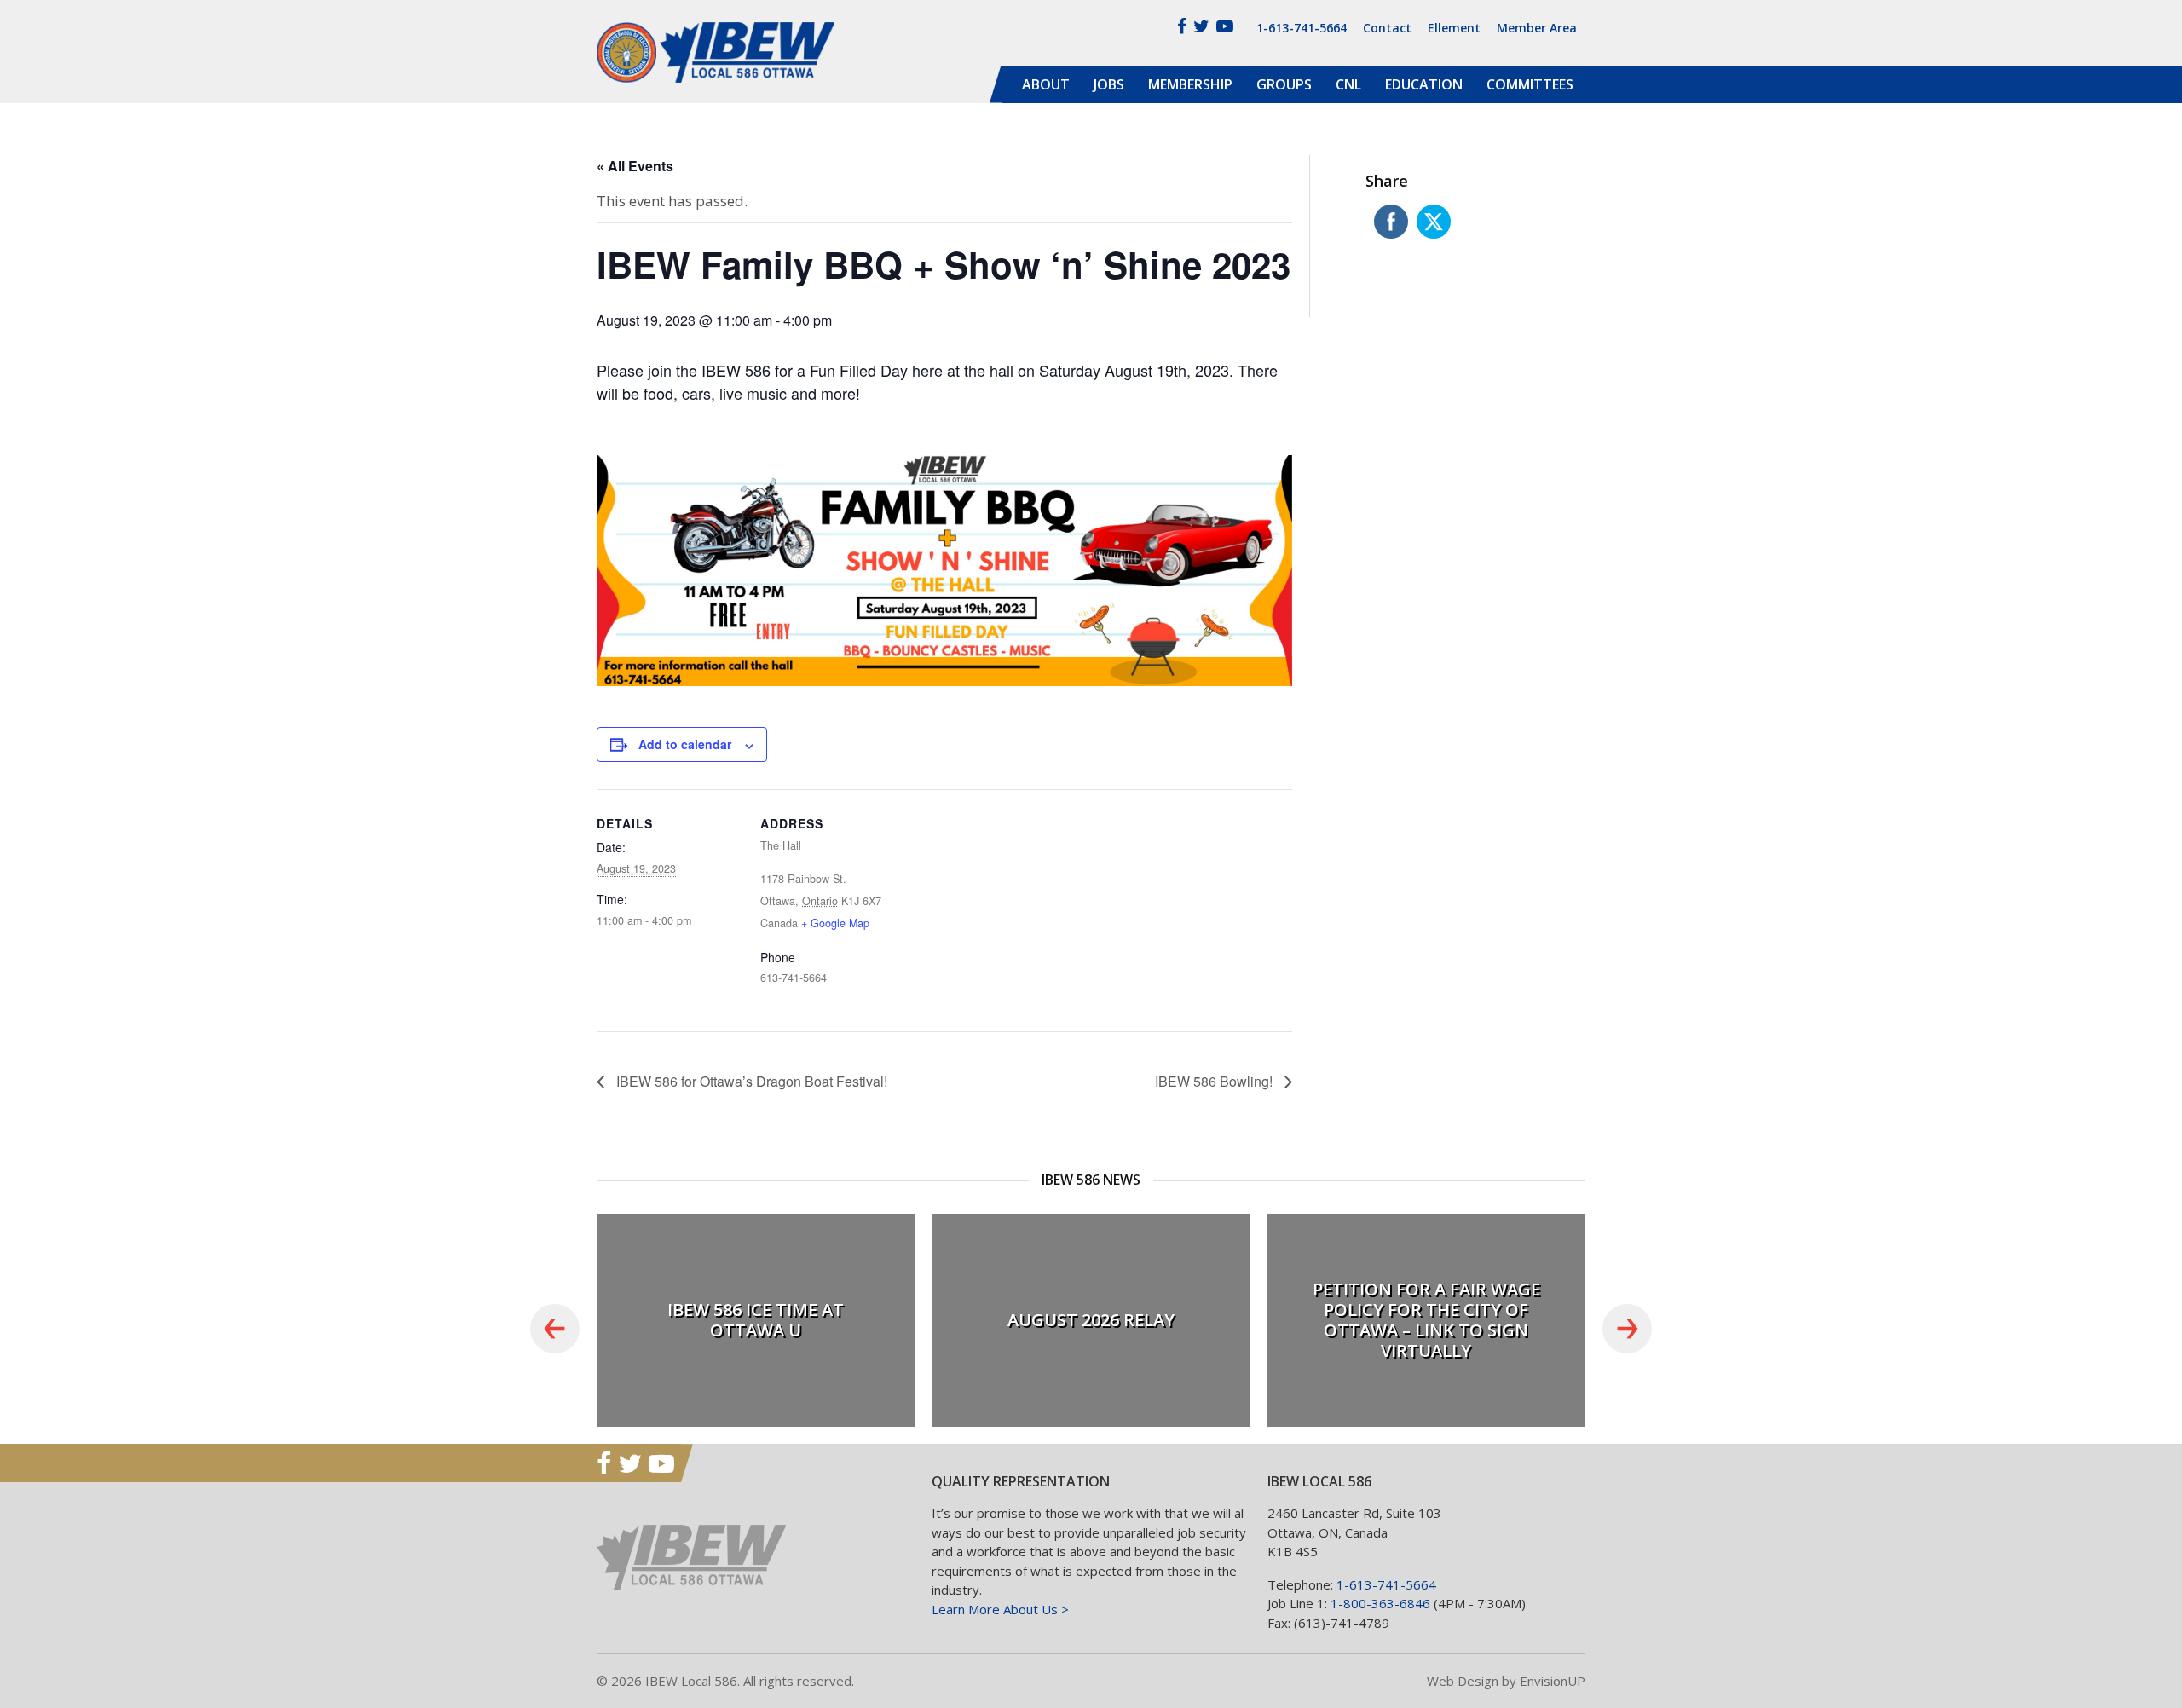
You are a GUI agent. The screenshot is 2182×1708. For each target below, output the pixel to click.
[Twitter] (1201, 26)
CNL (1348, 84)
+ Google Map (835, 923)
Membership (1190, 84)
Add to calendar (685, 744)
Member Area (1537, 28)
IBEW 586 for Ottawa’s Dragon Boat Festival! (750, 1081)
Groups (1284, 84)
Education (1424, 84)
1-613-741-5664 (1302, 28)
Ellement (1454, 28)
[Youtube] (1225, 26)
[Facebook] (1182, 26)
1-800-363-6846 (1380, 1603)
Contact (1387, 28)
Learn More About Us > (1000, 1609)
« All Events (635, 166)
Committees (1530, 84)
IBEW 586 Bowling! (1215, 1081)
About (1046, 84)
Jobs (1109, 84)
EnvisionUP (1553, 1681)
